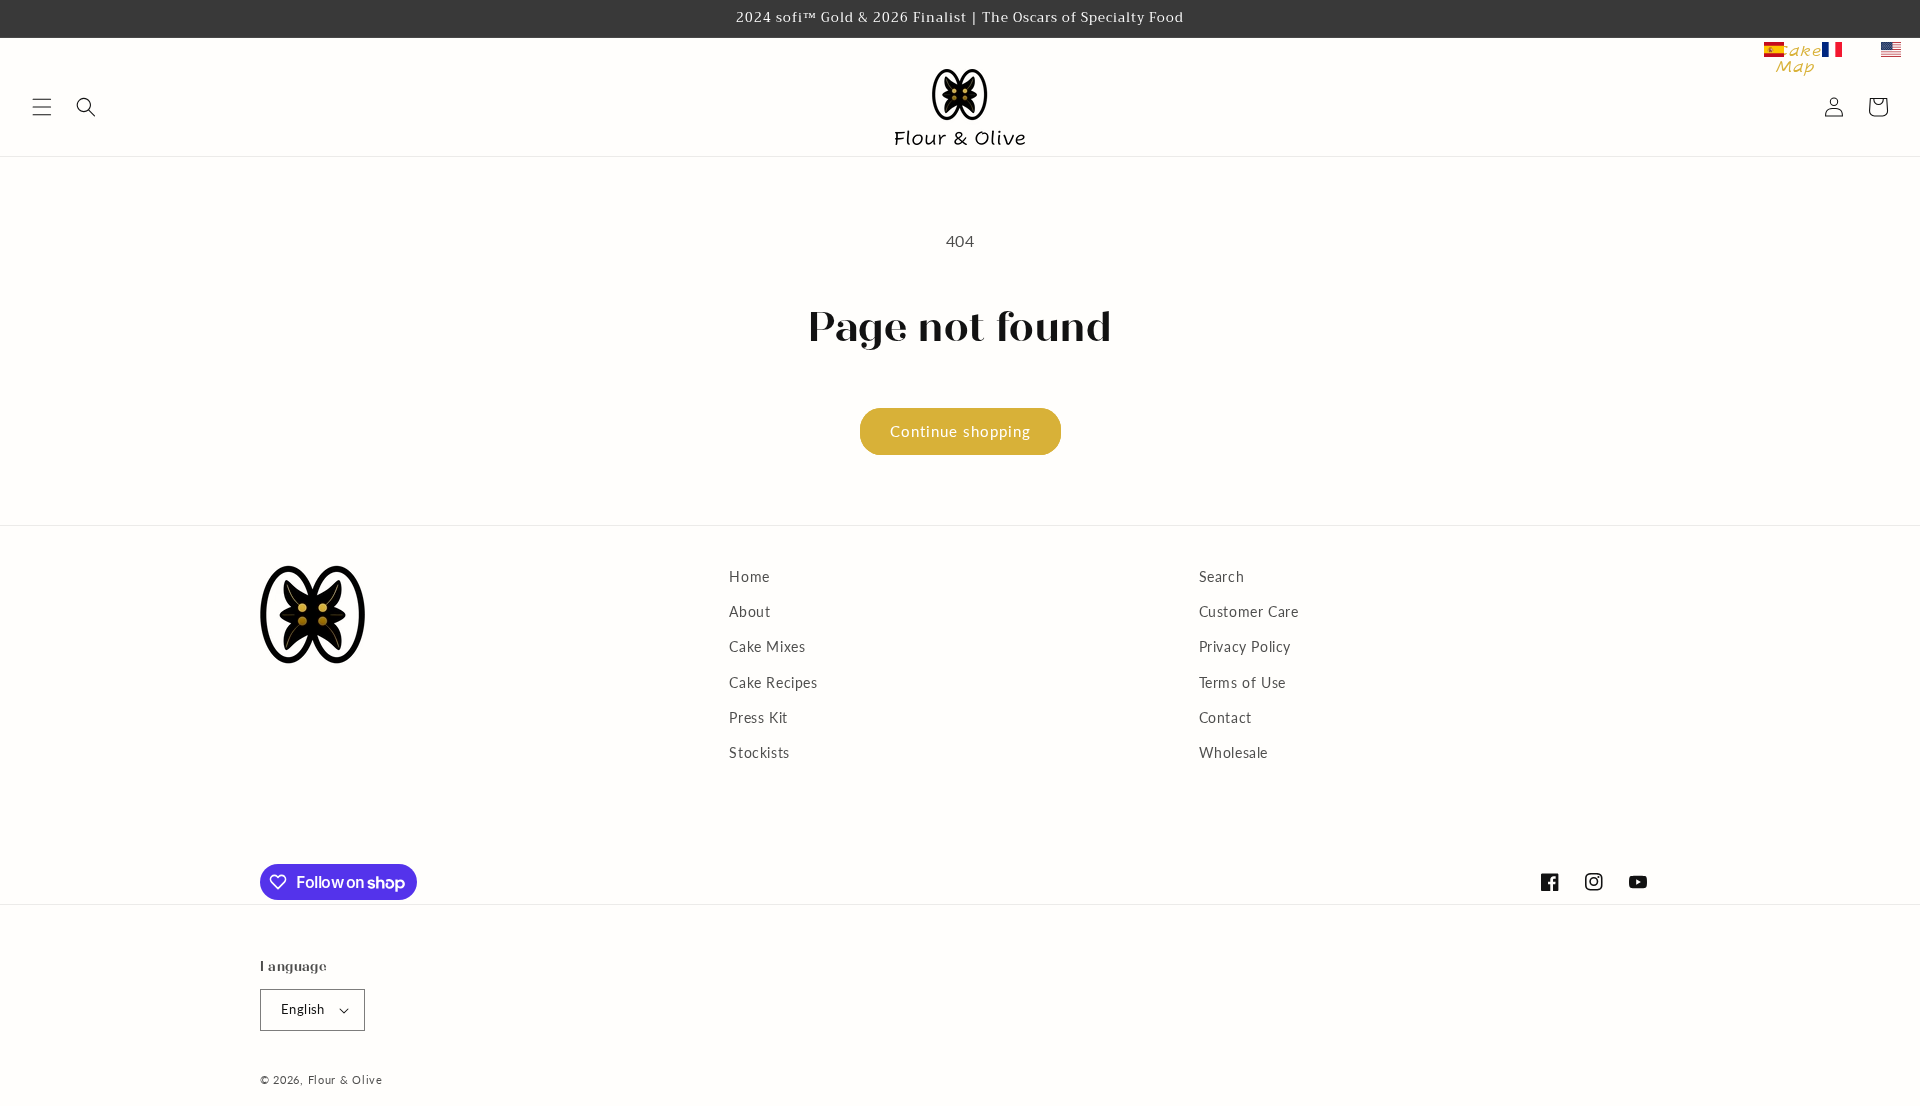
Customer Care (1249, 611)
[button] (42, 107)
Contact (1225, 717)
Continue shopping (960, 431)
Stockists (759, 752)
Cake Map (1798, 59)
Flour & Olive (345, 1079)
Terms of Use (1242, 682)
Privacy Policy (1245, 646)
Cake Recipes (773, 682)
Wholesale (1233, 752)
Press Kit (758, 717)
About (749, 611)
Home (749, 576)
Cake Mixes (767, 646)
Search (1222, 576)
